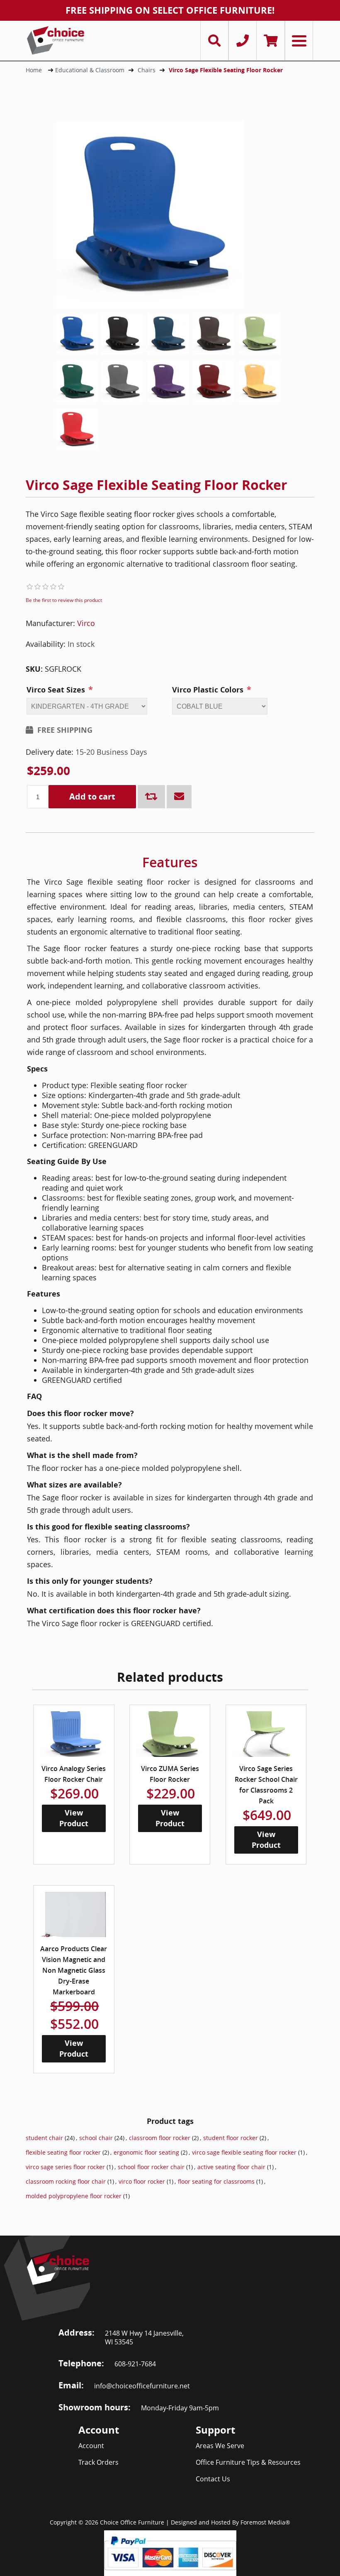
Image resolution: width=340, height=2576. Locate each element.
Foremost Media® (265, 2522)
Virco (86, 623)
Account (91, 2446)
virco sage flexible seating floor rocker (244, 2152)
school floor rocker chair (151, 2167)
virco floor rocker (142, 2181)
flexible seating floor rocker (63, 2152)
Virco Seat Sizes (56, 690)
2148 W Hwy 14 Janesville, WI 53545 (144, 2337)
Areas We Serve (220, 2446)
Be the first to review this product (64, 600)
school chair (96, 2138)
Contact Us (213, 2479)
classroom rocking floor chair (66, 2181)
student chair (44, 2138)
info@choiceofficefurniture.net (142, 2386)
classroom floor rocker (160, 2138)
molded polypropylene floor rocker (74, 2196)
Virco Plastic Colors (208, 690)
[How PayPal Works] (170, 2552)
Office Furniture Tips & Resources (248, 2462)
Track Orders (98, 2462)
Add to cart (92, 796)
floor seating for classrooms (216, 2181)
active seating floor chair (231, 2167)
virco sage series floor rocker (65, 2167)
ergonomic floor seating (146, 2152)
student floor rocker (231, 2138)
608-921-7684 (135, 2364)
